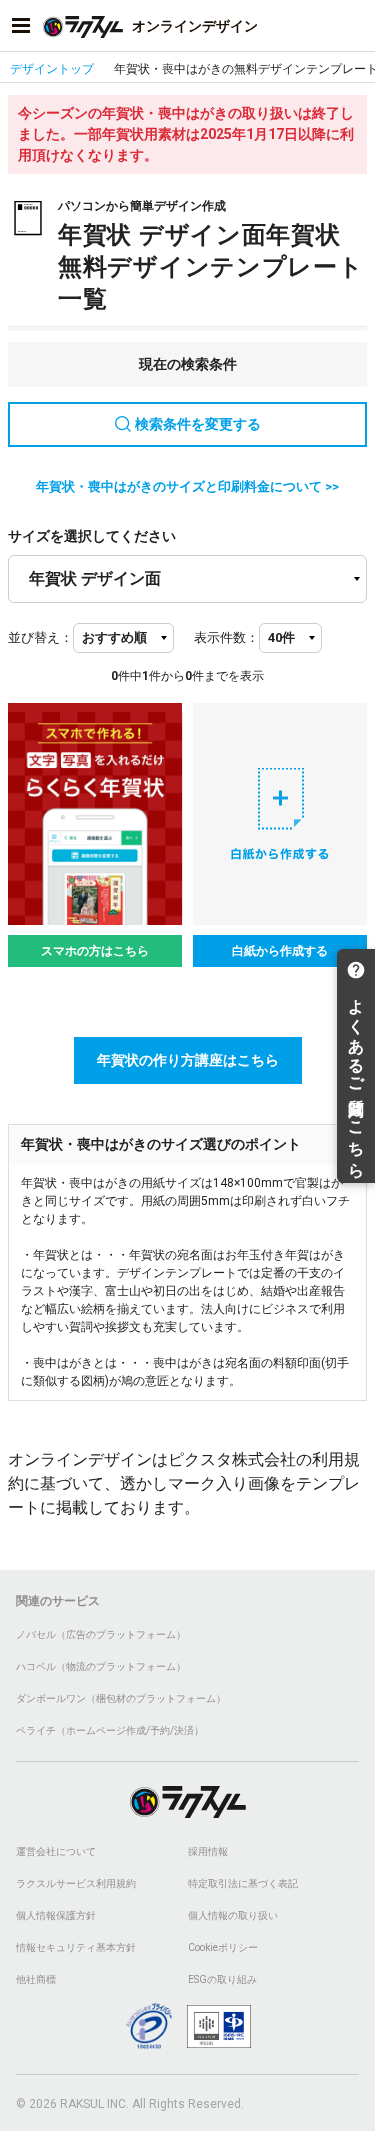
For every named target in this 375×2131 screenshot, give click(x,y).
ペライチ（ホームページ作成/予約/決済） (110, 1730)
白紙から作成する (280, 951)
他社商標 (36, 1979)
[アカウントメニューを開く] (354, 26)
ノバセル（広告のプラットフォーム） (101, 1634)
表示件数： (226, 637)
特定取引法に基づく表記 (243, 1883)
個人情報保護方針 (56, 1915)
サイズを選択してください (92, 536)
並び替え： (40, 637)
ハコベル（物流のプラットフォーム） (101, 1666)
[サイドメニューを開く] (21, 26)
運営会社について (56, 1851)
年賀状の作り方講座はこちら (188, 1060)
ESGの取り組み (222, 1979)
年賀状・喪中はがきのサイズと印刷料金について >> (187, 486)
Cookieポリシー (223, 1947)
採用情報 (208, 1851)
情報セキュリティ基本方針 (76, 1947)
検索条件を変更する (198, 424)
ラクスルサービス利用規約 (76, 1883)
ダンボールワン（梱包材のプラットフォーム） (121, 1698)
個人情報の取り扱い (233, 1915)
